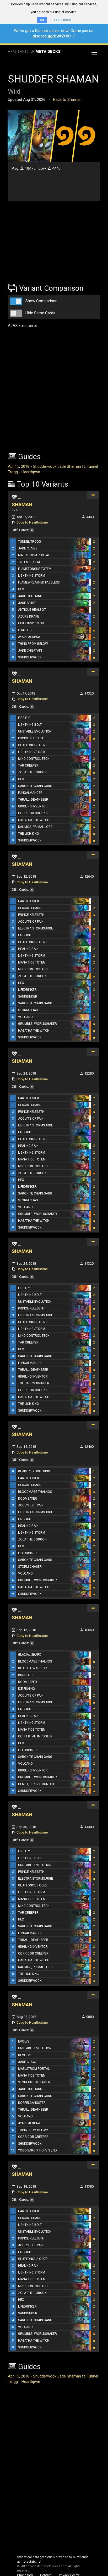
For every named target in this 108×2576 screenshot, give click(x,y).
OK (42, 20)
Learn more (63, 20)
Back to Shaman (67, 100)
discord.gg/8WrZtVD (52, 36)
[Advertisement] (41, 239)
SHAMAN (22, 505)
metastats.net (31, 2562)
